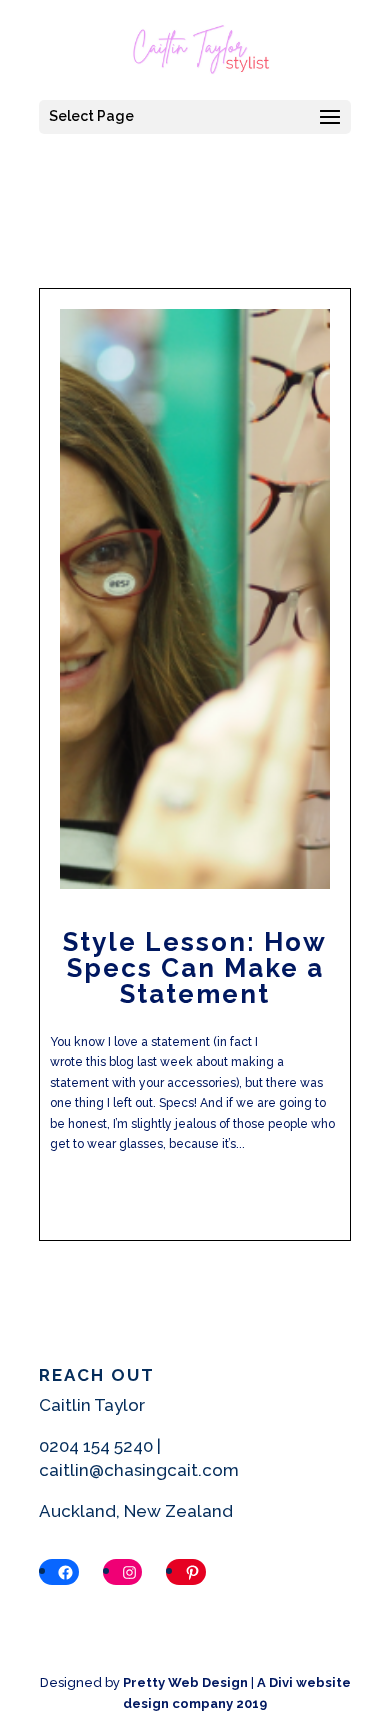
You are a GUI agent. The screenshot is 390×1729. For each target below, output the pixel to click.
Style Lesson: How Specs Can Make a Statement (195, 968)
